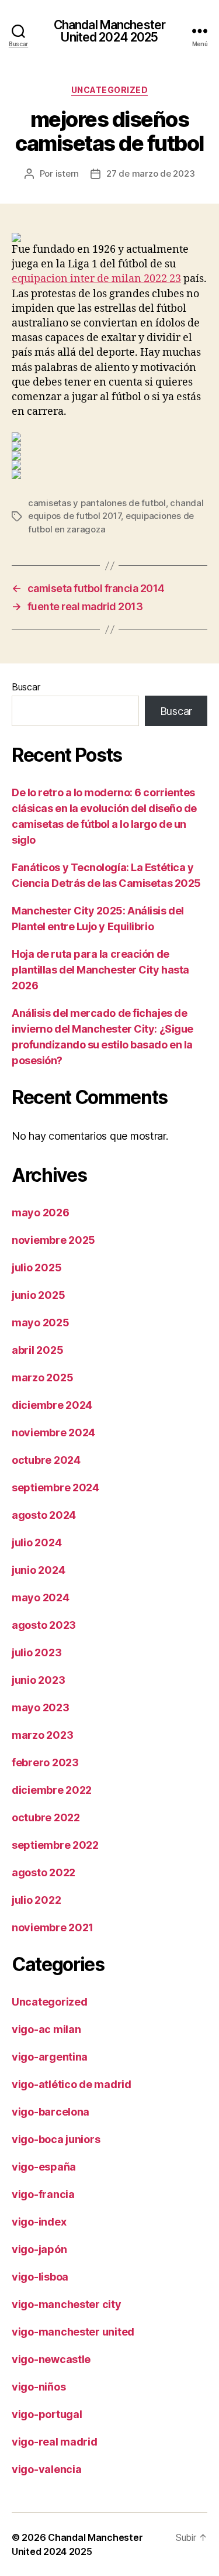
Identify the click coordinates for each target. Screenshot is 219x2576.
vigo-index (39, 2222)
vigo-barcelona (51, 2112)
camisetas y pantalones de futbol (97, 503)
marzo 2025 (42, 1378)
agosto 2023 (44, 1625)
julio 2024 (36, 1542)
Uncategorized (110, 90)
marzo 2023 (42, 1735)
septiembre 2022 (55, 1845)
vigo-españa (44, 2167)
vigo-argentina (50, 2057)
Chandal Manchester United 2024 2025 (109, 31)
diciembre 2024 (52, 1405)
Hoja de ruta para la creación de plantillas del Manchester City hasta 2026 (100, 970)
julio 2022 (36, 1900)
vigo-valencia (47, 2469)
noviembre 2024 (53, 1433)
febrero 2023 (45, 1762)
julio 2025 (36, 1268)
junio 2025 (38, 1295)
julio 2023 (36, 1652)
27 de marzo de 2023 (150, 173)
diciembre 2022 (52, 1790)
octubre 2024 (46, 1460)
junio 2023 (38, 1680)
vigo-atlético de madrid (72, 2084)
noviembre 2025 (53, 1240)
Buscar (26, 687)
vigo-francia (43, 2194)
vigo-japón (39, 2249)
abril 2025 (37, 1350)
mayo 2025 (41, 1323)
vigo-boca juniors (56, 2139)
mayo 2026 (41, 1213)
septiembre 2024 (55, 1488)
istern (67, 173)
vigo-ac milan (46, 2029)
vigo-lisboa (40, 2277)
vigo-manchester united (73, 2332)
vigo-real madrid (55, 2442)
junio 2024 (38, 1570)
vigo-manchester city (67, 2304)
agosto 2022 (44, 1872)
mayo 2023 (41, 1707)
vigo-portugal (47, 2414)
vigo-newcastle (51, 2359)
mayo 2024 (41, 1597)
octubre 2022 (46, 1817)
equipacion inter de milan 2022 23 (96, 279)
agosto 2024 (44, 1515)
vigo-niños (39, 2387)
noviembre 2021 (53, 1927)
